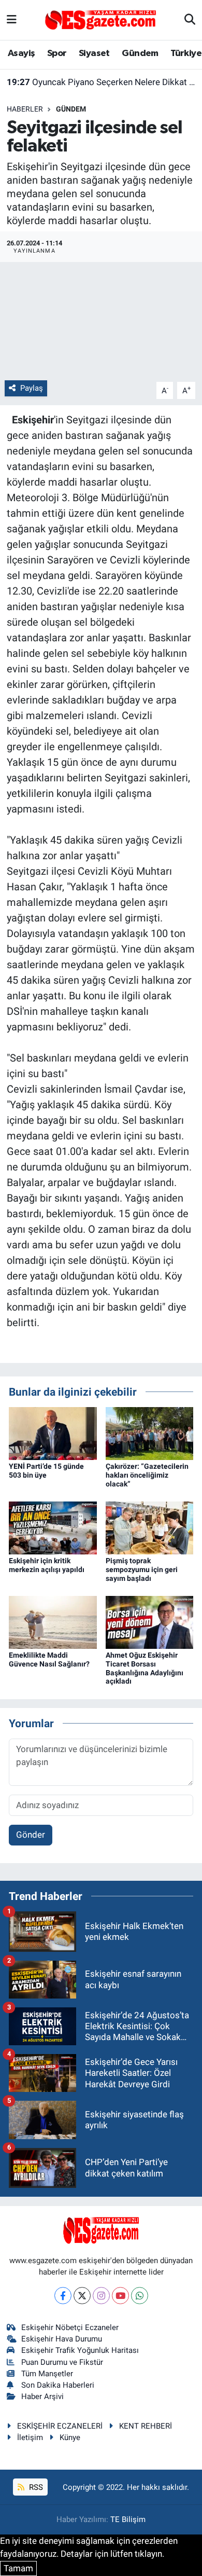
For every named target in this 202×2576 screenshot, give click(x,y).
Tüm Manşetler (47, 2374)
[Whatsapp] (140, 2296)
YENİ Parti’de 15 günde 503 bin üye (46, 1471)
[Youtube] (120, 2296)
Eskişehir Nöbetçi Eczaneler (70, 2327)
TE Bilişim (128, 2519)
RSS (35, 2487)
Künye (70, 2437)
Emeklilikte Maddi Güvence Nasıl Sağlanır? (49, 1659)
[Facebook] (63, 2296)
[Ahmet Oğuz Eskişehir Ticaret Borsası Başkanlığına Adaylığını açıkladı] (150, 1621)
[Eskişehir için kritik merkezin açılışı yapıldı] (53, 1527)
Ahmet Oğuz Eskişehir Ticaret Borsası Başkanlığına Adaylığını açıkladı (145, 1668)
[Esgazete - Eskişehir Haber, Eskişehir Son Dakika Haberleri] (100, 19)
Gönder (31, 1835)
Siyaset (94, 53)
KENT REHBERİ (146, 2426)
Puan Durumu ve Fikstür (62, 2362)
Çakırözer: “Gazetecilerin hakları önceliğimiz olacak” (147, 1475)
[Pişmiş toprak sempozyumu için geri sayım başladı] (150, 1527)
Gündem (140, 53)
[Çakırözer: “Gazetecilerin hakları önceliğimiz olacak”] (150, 1433)
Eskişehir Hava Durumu (62, 2339)
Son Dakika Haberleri (58, 2385)
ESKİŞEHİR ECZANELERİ (60, 2426)
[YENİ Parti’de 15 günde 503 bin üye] (53, 1433)
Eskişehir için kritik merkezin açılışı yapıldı (101, 83)
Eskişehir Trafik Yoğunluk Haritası (80, 2350)
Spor (57, 53)
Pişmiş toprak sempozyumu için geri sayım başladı (142, 1569)
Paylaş (32, 388)
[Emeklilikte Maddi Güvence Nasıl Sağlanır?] (53, 1621)
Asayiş (21, 53)
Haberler (25, 109)
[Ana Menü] (12, 20)
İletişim (30, 2437)
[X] (82, 2296)
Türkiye (186, 53)
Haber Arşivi (42, 2396)
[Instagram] (101, 2296)
